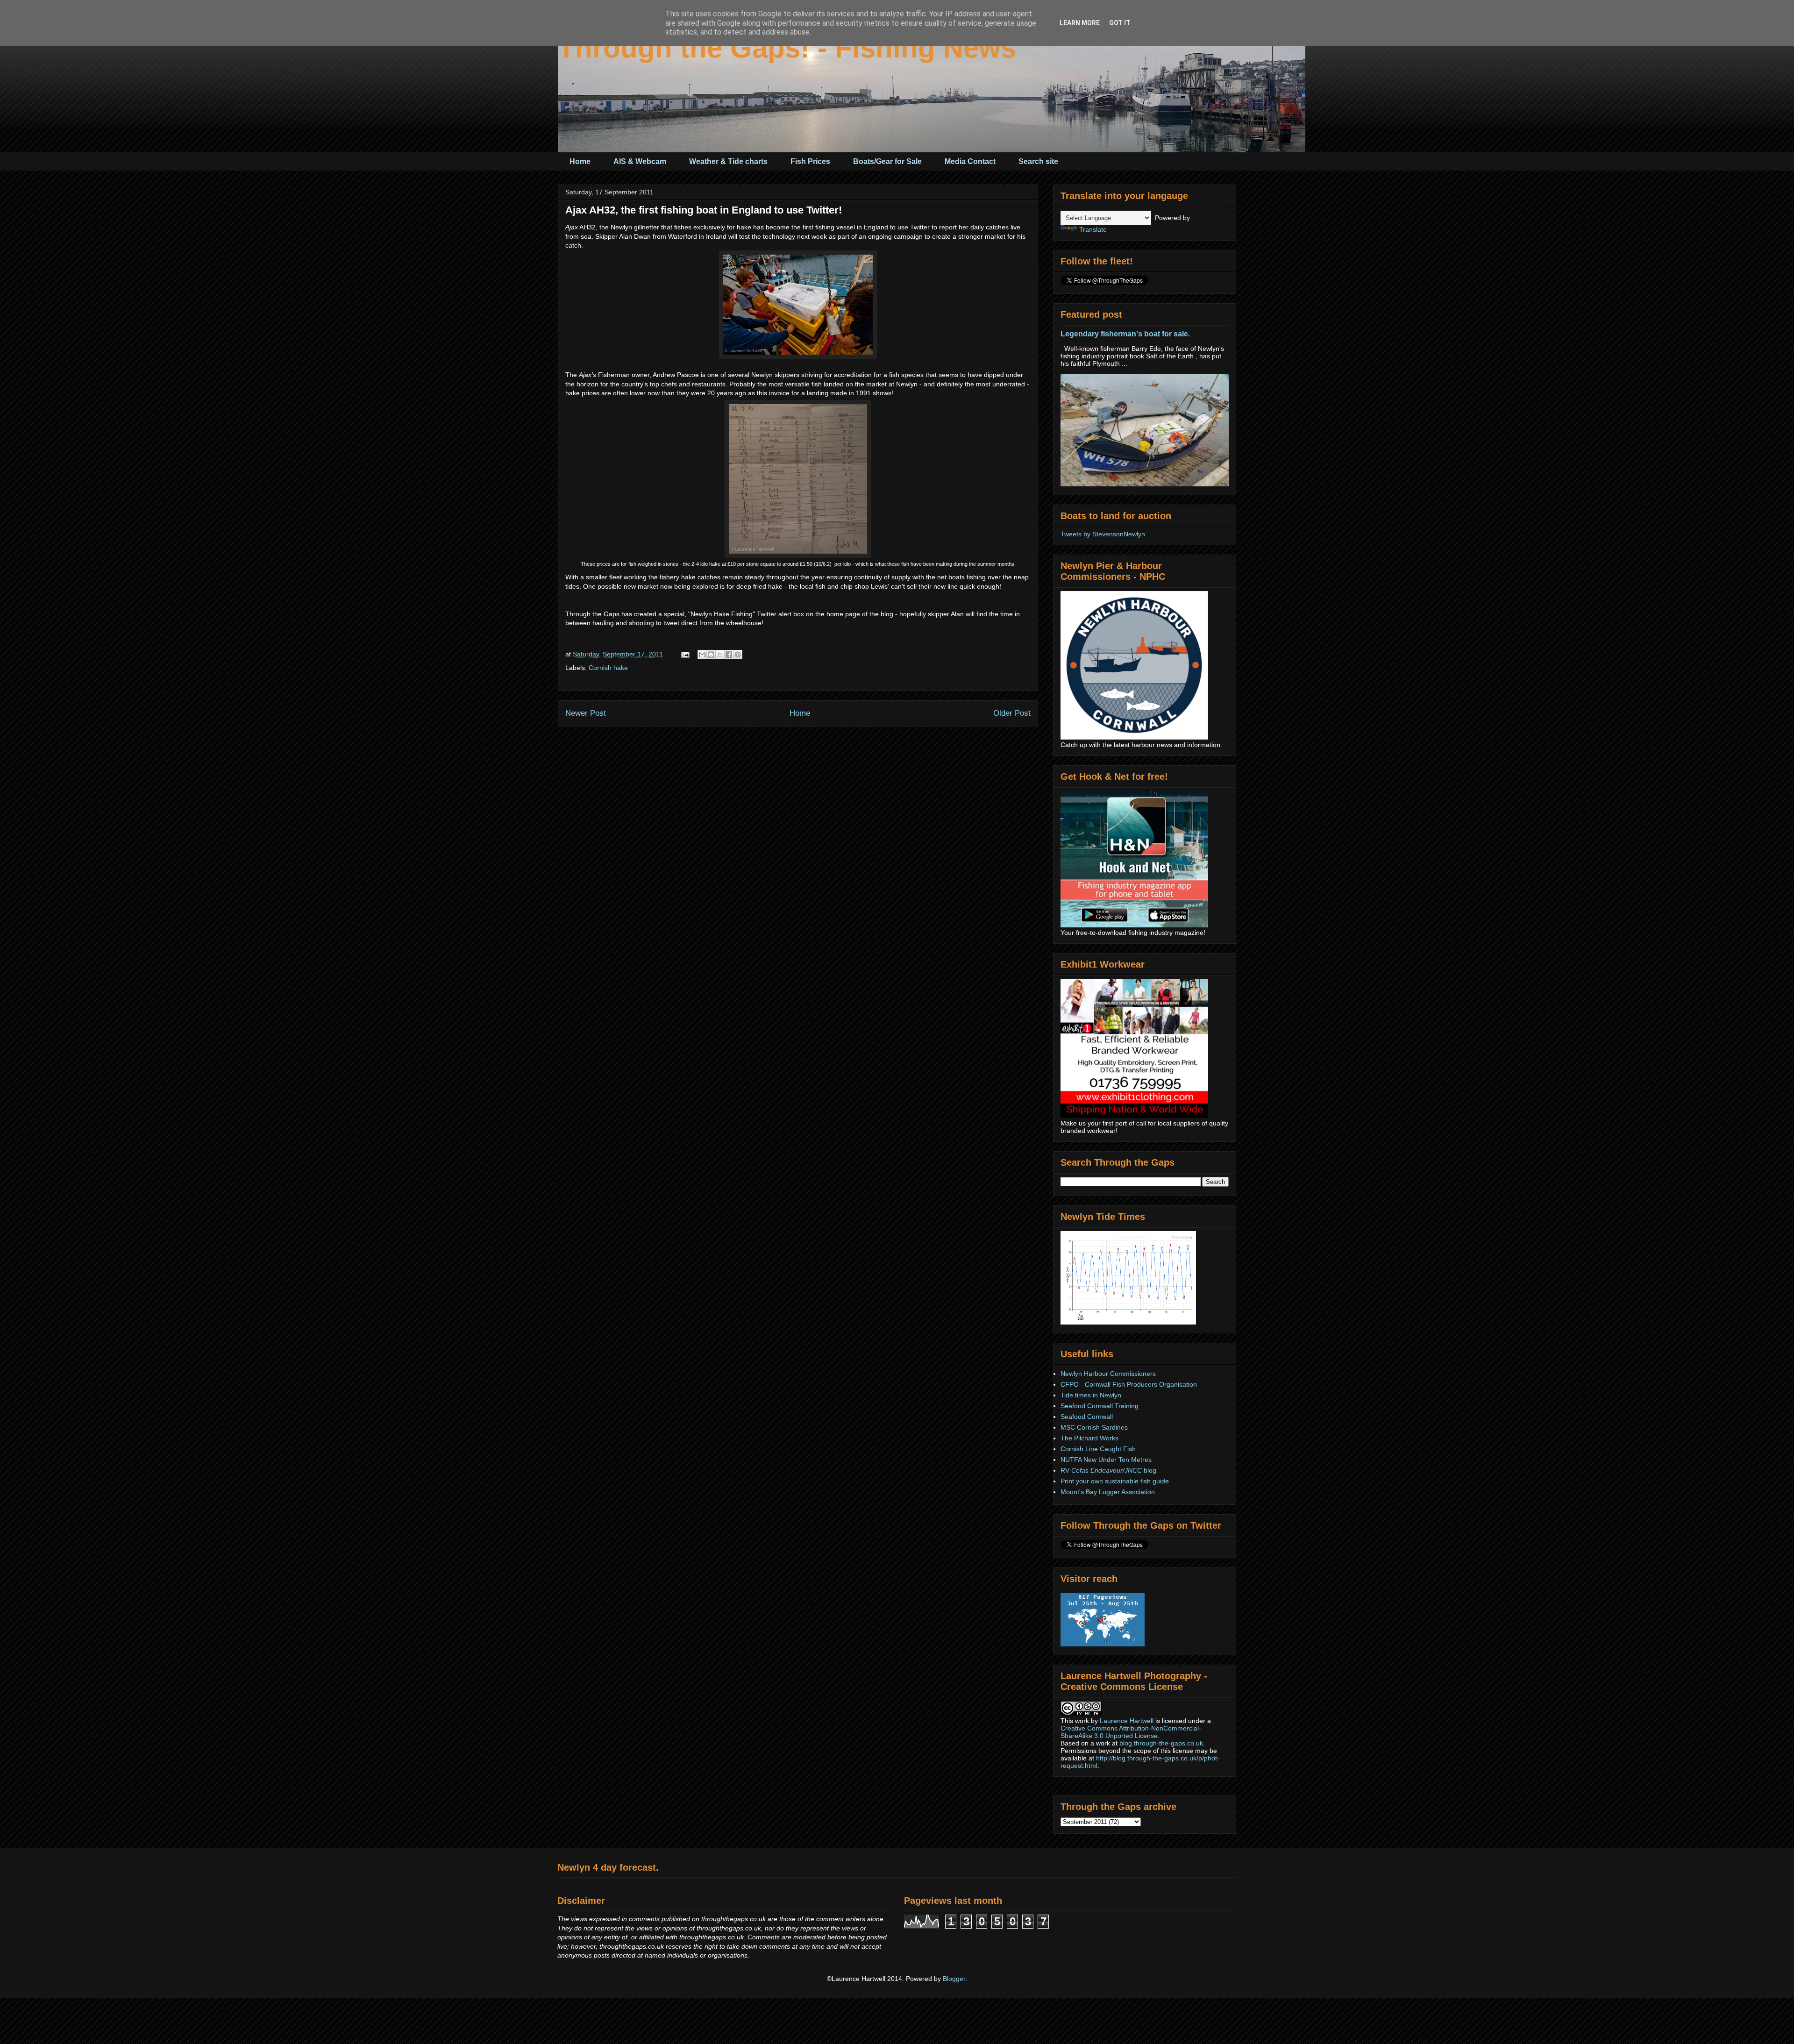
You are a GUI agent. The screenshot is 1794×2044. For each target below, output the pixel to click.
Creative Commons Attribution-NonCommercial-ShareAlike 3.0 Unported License (1131, 1732)
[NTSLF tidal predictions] (1128, 1322)
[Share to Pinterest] (738, 655)
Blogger (954, 1979)
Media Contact (970, 161)
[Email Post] (685, 654)
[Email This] (702, 655)
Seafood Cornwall (1087, 1417)
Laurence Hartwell (1127, 1721)
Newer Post (586, 713)
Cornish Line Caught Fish (1098, 1449)
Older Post (1012, 713)
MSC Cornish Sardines (1094, 1427)
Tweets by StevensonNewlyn (1103, 534)
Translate (1093, 229)
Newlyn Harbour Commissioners (1108, 1374)
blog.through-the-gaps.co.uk (1161, 1743)
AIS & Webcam (640, 161)
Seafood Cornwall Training (1100, 1406)
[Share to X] (720, 655)
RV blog (1108, 1470)
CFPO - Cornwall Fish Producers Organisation (1129, 1384)
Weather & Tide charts (728, 161)
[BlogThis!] (711, 655)
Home (580, 161)
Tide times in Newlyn (1091, 1395)
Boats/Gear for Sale (887, 161)
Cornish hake (608, 668)
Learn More (1080, 23)
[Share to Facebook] (729, 655)
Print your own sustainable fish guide (1115, 1481)
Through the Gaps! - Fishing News (787, 48)
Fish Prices (810, 161)
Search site (1038, 161)
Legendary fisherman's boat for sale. (1125, 334)
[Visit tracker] (1103, 1644)
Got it (1120, 23)
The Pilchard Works (1089, 1438)
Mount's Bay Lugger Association (1108, 1492)
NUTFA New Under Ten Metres (1106, 1460)
